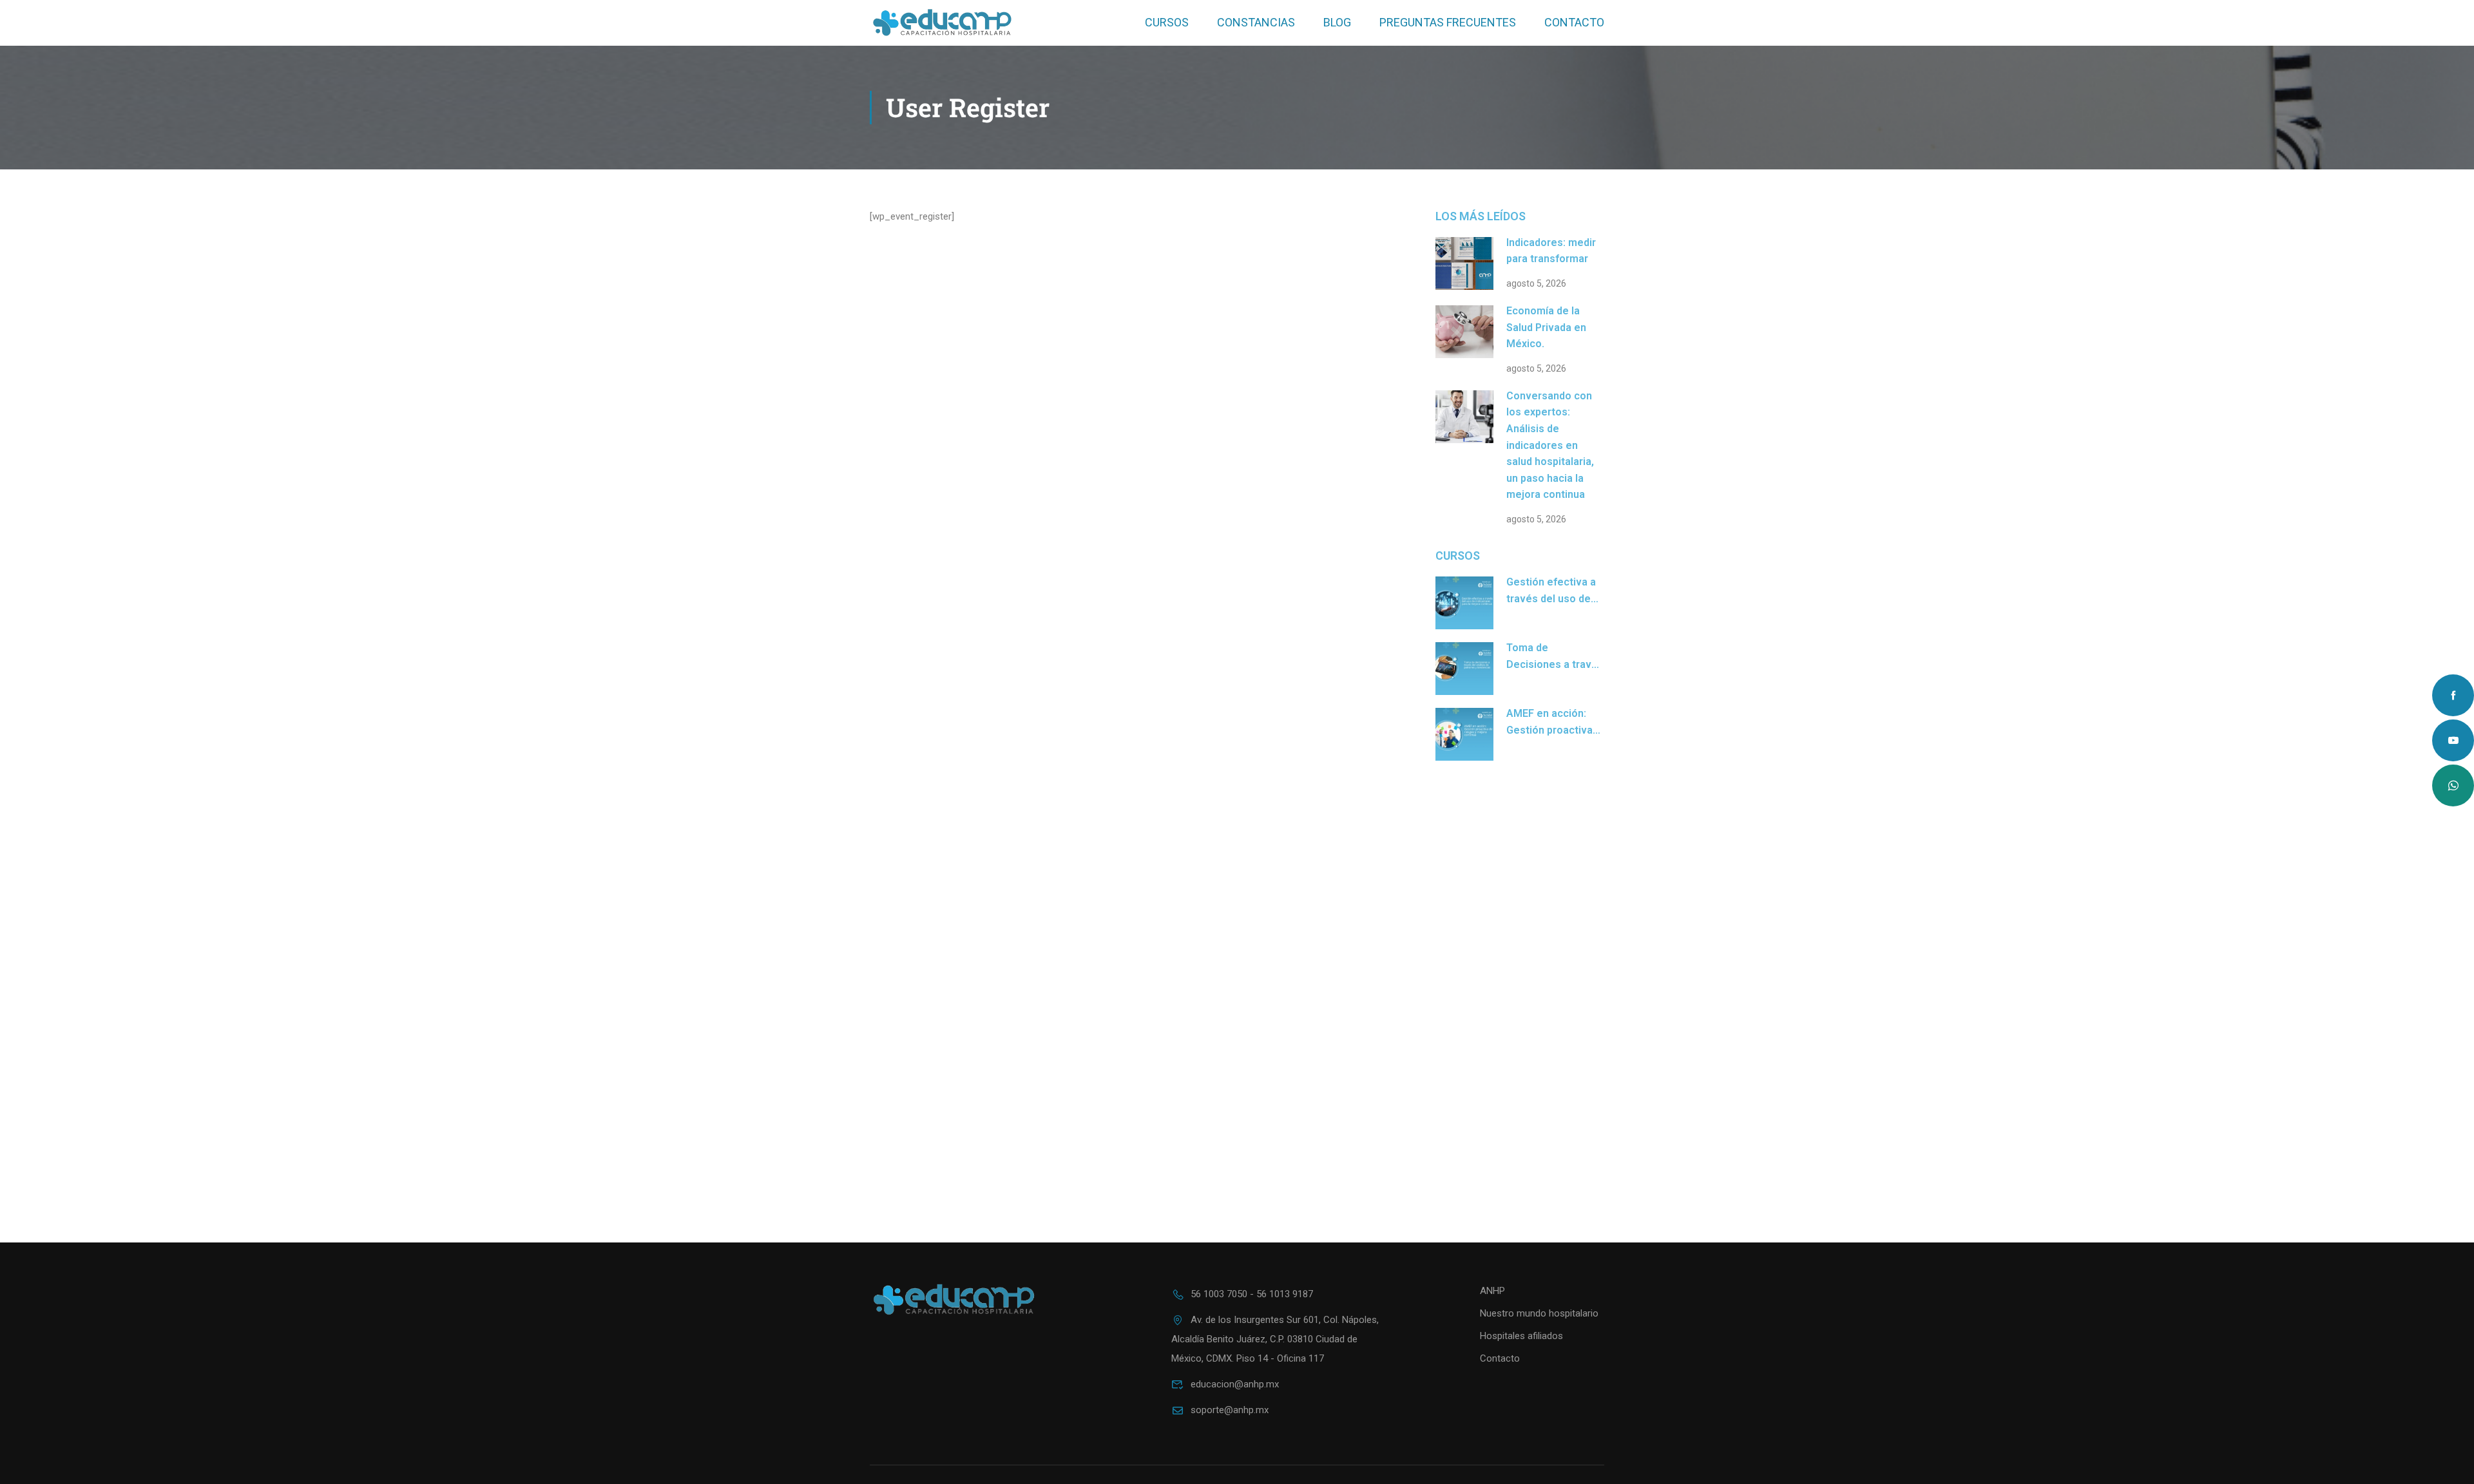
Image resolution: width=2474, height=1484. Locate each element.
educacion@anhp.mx (1235, 1384)
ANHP (1492, 1291)
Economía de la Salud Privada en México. (1546, 327)
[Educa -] (942, 23)
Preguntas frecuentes (1448, 22)
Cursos (1167, 22)
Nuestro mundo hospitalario (1539, 1313)
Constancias (1256, 22)
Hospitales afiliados (1521, 1336)
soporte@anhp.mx (1230, 1410)
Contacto (1574, 22)
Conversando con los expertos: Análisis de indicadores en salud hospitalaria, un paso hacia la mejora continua (1550, 445)
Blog (1337, 22)
